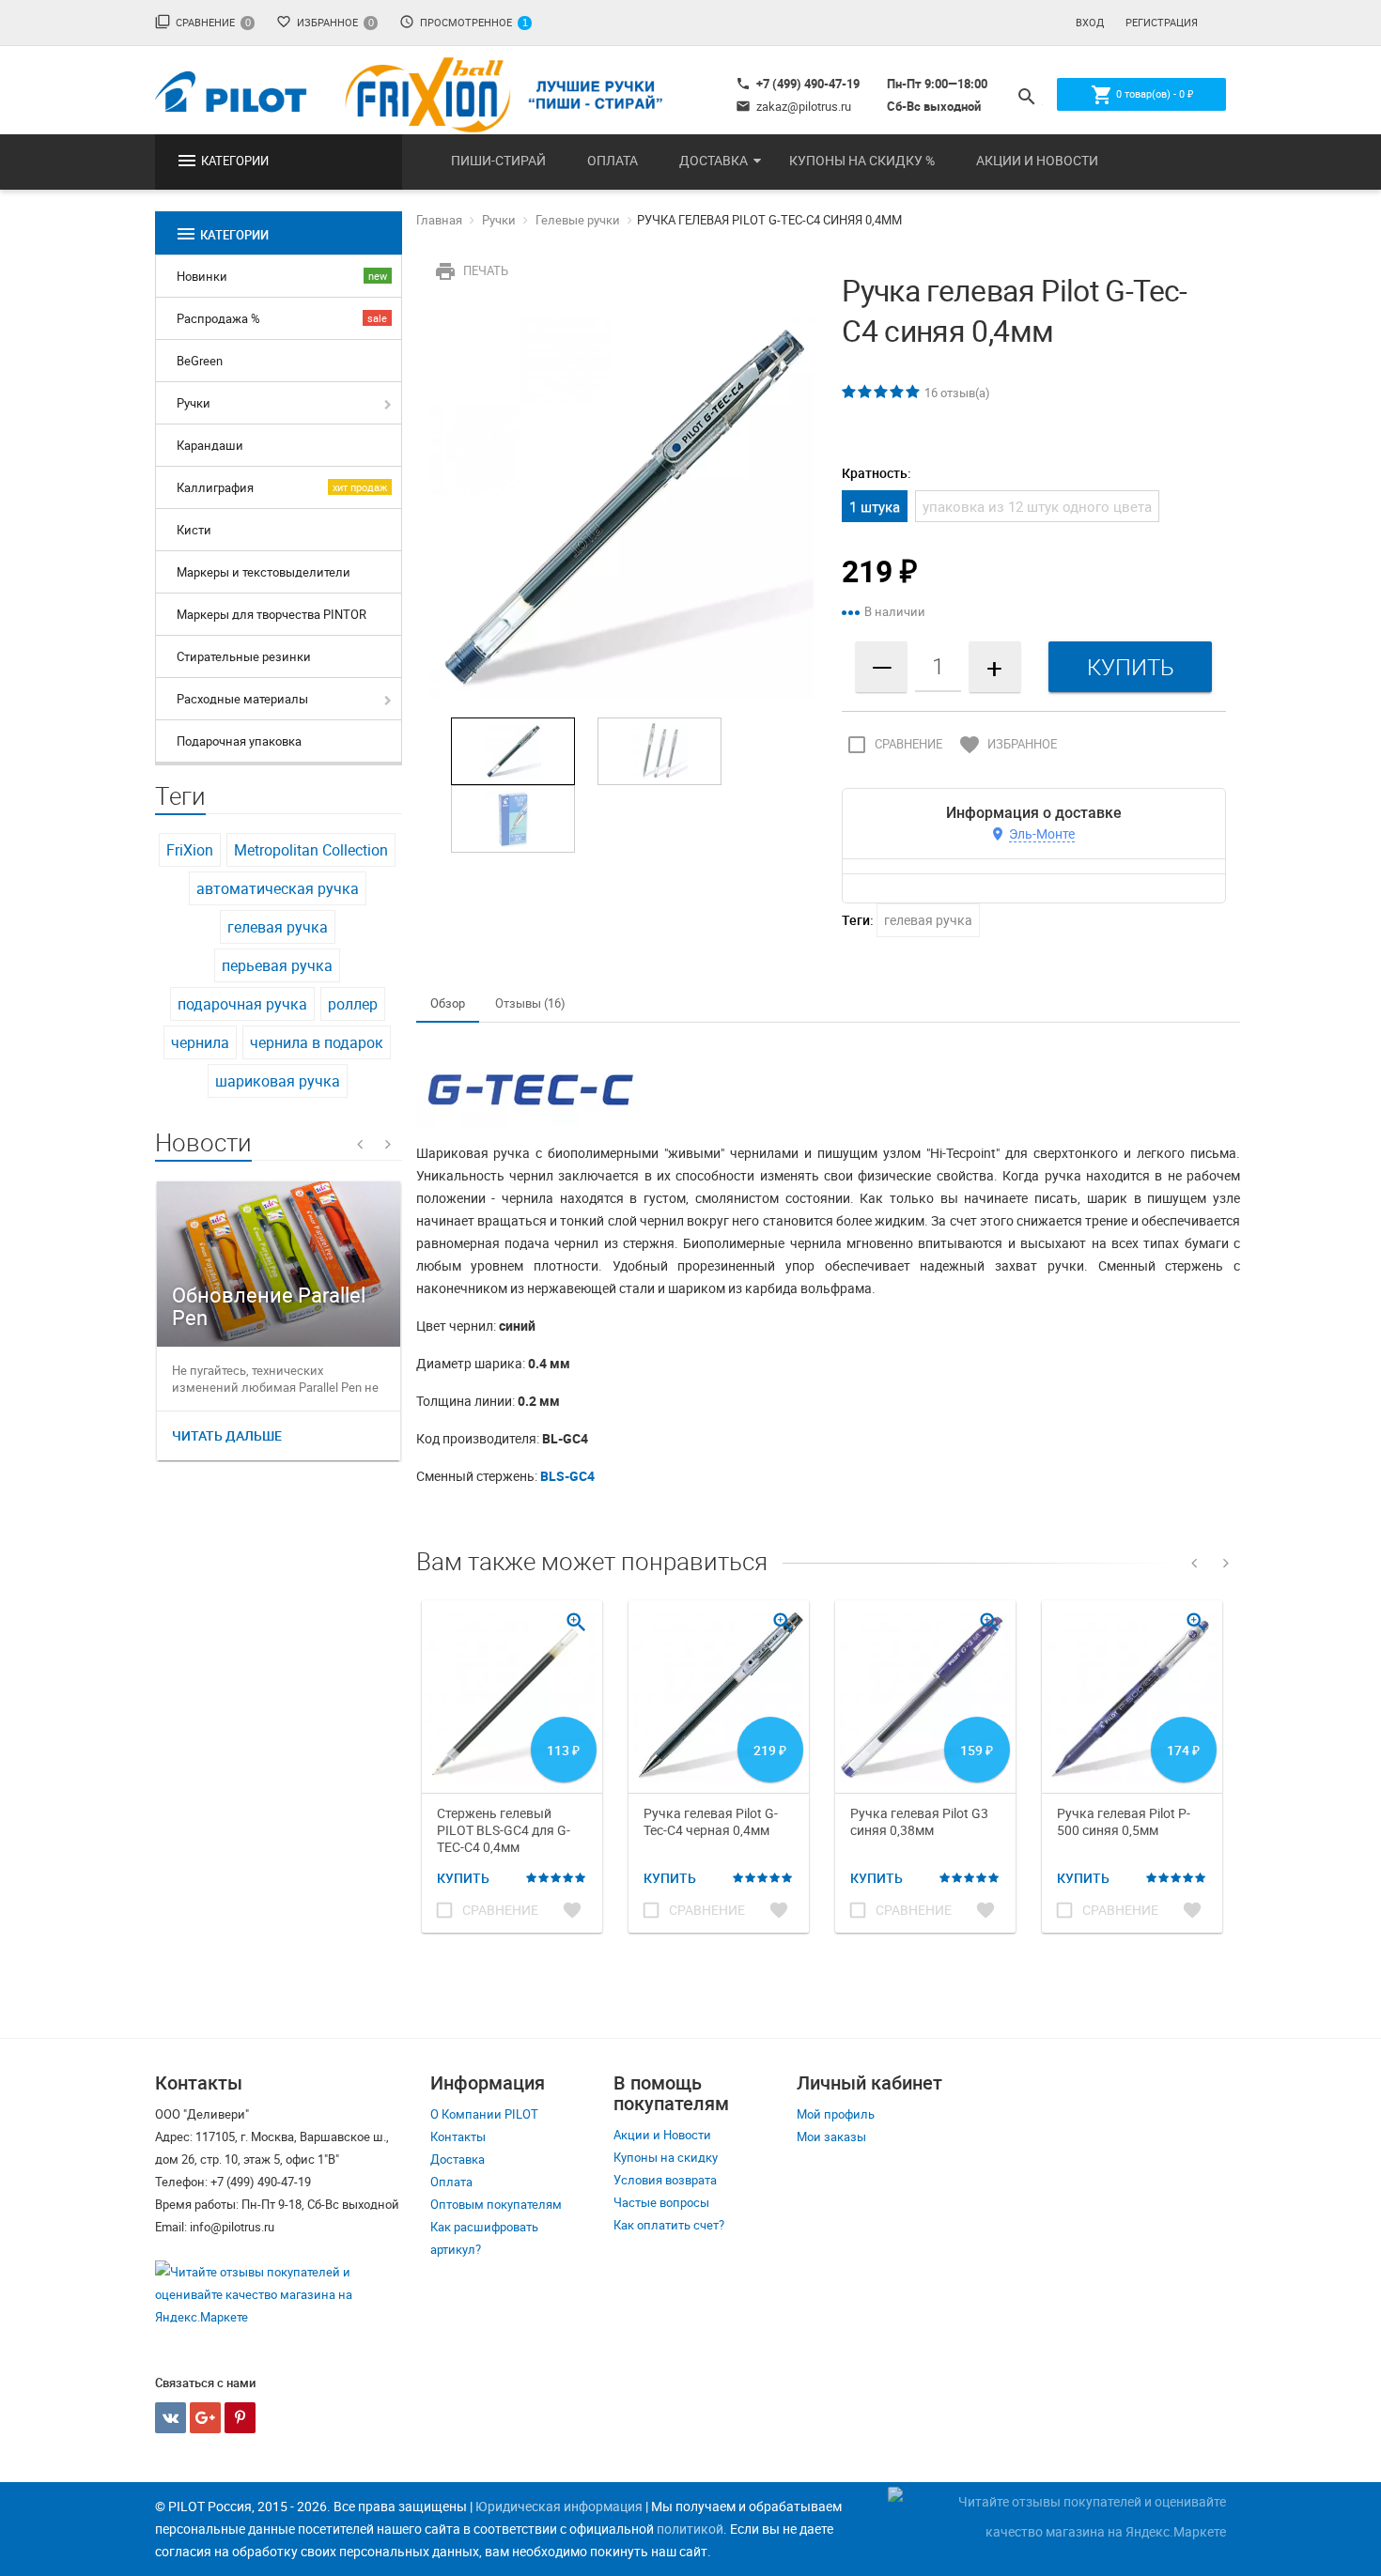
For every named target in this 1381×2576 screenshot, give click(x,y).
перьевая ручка (277, 965)
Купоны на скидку (666, 2157)
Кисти (194, 530)
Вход (1090, 22)
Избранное (325, 22)
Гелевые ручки (578, 220)
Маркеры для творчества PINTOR (272, 614)
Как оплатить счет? (669, 2225)
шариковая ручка (278, 1081)
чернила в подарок (317, 1042)
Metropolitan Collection (311, 850)
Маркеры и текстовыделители (264, 572)
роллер (353, 1004)
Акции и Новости (1037, 160)
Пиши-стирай (498, 160)
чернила (200, 1042)
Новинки (202, 276)
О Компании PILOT (484, 2114)
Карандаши (210, 445)
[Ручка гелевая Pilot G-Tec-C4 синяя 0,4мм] (622, 505)
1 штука (875, 506)
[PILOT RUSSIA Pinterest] (240, 2418)
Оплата (613, 160)
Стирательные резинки (244, 656)
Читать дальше (227, 1435)
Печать (471, 270)
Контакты (458, 2136)
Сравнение (203, 22)
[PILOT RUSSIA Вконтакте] (171, 2418)
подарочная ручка (242, 1004)
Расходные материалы (242, 699)
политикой (690, 2529)
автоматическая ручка (278, 888)
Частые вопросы (661, 2202)
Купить (463, 1878)
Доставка (714, 160)
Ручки (194, 403)
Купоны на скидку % (862, 160)
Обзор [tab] (448, 1003)
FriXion (190, 850)
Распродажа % (218, 318)
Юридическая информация (559, 2506)
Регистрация (1162, 22)
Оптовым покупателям (496, 2204)
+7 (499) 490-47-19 (798, 84)
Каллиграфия (215, 487)
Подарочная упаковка (239, 741)
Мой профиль (836, 2114)
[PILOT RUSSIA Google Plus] (205, 2418)
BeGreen (200, 361)
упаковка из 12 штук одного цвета (1037, 506)
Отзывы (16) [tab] (530, 1003)
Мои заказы (831, 2136)
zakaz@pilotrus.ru (793, 106)
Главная (439, 220)
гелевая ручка (278, 927)
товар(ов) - (1142, 95)
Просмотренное (464, 22)
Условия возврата (665, 2180)
